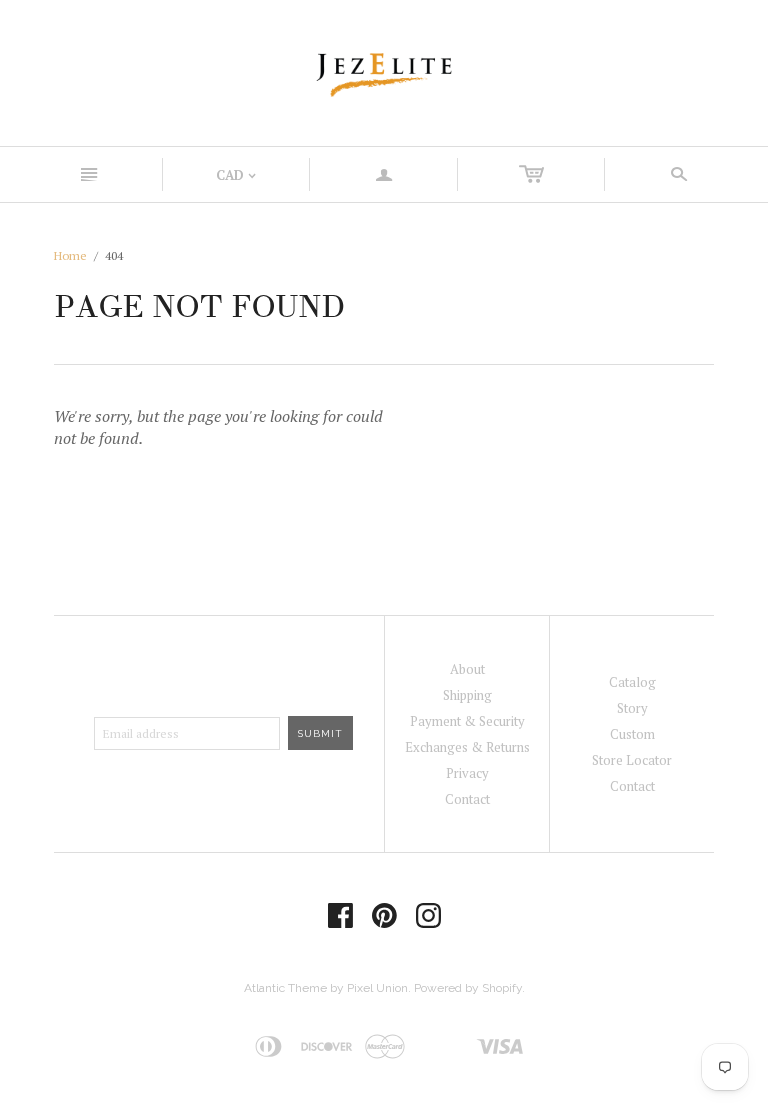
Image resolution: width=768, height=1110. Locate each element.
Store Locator (632, 760)
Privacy (467, 773)
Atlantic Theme (285, 988)
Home (70, 255)
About (467, 669)
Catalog (632, 682)
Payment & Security (467, 721)
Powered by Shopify (468, 988)
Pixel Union (377, 988)
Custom (632, 734)
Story (632, 708)
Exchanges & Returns (467, 747)
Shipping (467, 695)
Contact (467, 799)
